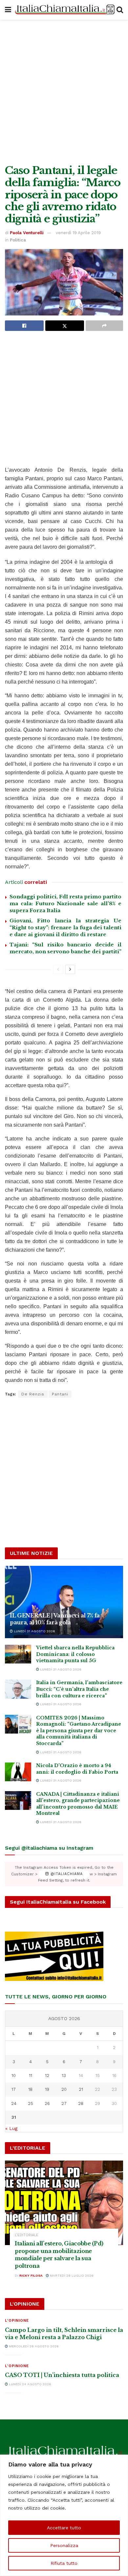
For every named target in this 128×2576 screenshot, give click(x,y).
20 (64, 2089)
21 (81, 2089)
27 (64, 2103)
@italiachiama (66, 1874)
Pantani (60, 1394)
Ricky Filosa (31, 2276)
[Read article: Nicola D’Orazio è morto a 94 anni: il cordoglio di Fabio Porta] (18, 1772)
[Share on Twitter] (65, 326)
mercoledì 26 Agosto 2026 (33, 2346)
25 (31, 2103)
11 (31, 2076)
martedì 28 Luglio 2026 (71, 2276)
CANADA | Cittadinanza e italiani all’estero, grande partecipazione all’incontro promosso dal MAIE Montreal (78, 1804)
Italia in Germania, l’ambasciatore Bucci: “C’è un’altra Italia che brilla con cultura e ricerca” (79, 1689)
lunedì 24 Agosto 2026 (30, 2384)
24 (14, 2103)
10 (14, 2076)
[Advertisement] (64, 90)
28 (81, 2103)
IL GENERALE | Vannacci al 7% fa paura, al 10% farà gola (55, 1619)
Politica (18, 240)
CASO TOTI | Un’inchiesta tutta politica (62, 2375)
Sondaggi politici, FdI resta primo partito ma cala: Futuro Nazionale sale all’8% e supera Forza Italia (65, 903)
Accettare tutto (64, 2528)
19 (47, 2089)
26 (47, 2103)
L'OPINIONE (17, 2321)
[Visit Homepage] (64, 10)
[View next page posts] (70, 969)
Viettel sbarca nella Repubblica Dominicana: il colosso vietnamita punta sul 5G (75, 1654)
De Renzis (33, 1394)
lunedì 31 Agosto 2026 (34, 1631)
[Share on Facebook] (24, 326)
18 (30, 2089)
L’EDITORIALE (27, 2235)
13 (64, 2076)
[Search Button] (120, 10)
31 (14, 2117)
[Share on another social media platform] (104, 326)
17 (14, 2089)
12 (47, 2076)
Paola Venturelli (27, 233)
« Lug (11, 2128)
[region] (64, 2515)
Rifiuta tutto (64, 2563)
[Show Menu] (8, 10)
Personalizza (64, 2545)
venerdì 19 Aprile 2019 (78, 233)
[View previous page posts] (58, 969)
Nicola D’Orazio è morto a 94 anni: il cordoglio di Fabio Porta (77, 1769)
